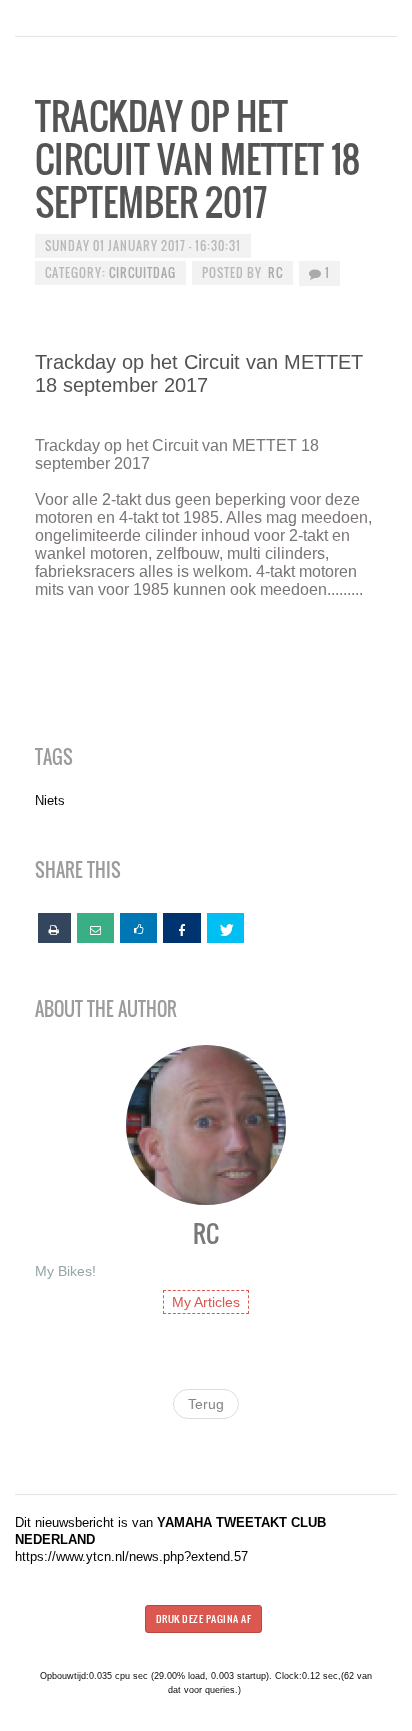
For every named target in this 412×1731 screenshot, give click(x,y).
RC (275, 272)
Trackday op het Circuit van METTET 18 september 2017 (197, 158)
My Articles (206, 1302)
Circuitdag (142, 272)
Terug (206, 1404)
